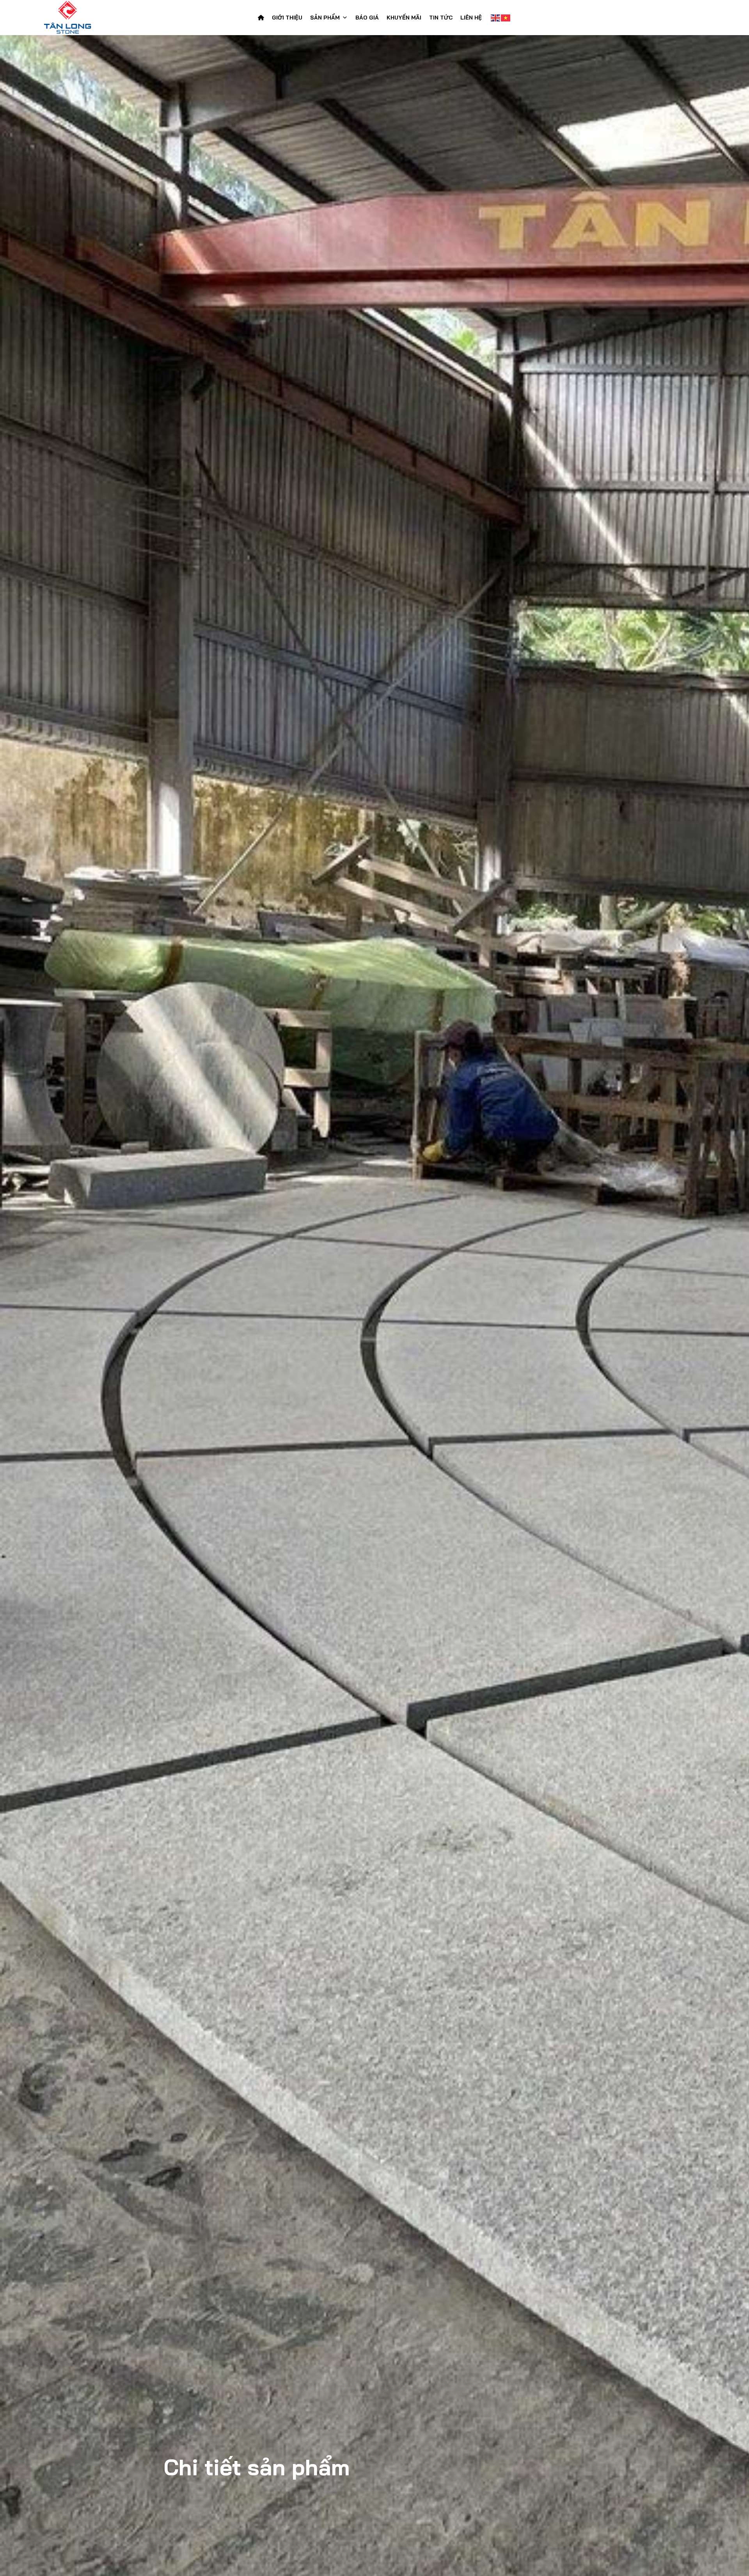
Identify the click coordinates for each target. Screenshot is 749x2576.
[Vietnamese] (506, 18)
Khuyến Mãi (404, 18)
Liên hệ (471, 18)
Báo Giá (367, 18)
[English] (496, 18)
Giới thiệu (287, 18)
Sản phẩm (325, 18)
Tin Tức (441, 18)
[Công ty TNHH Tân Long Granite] (82, 18)
